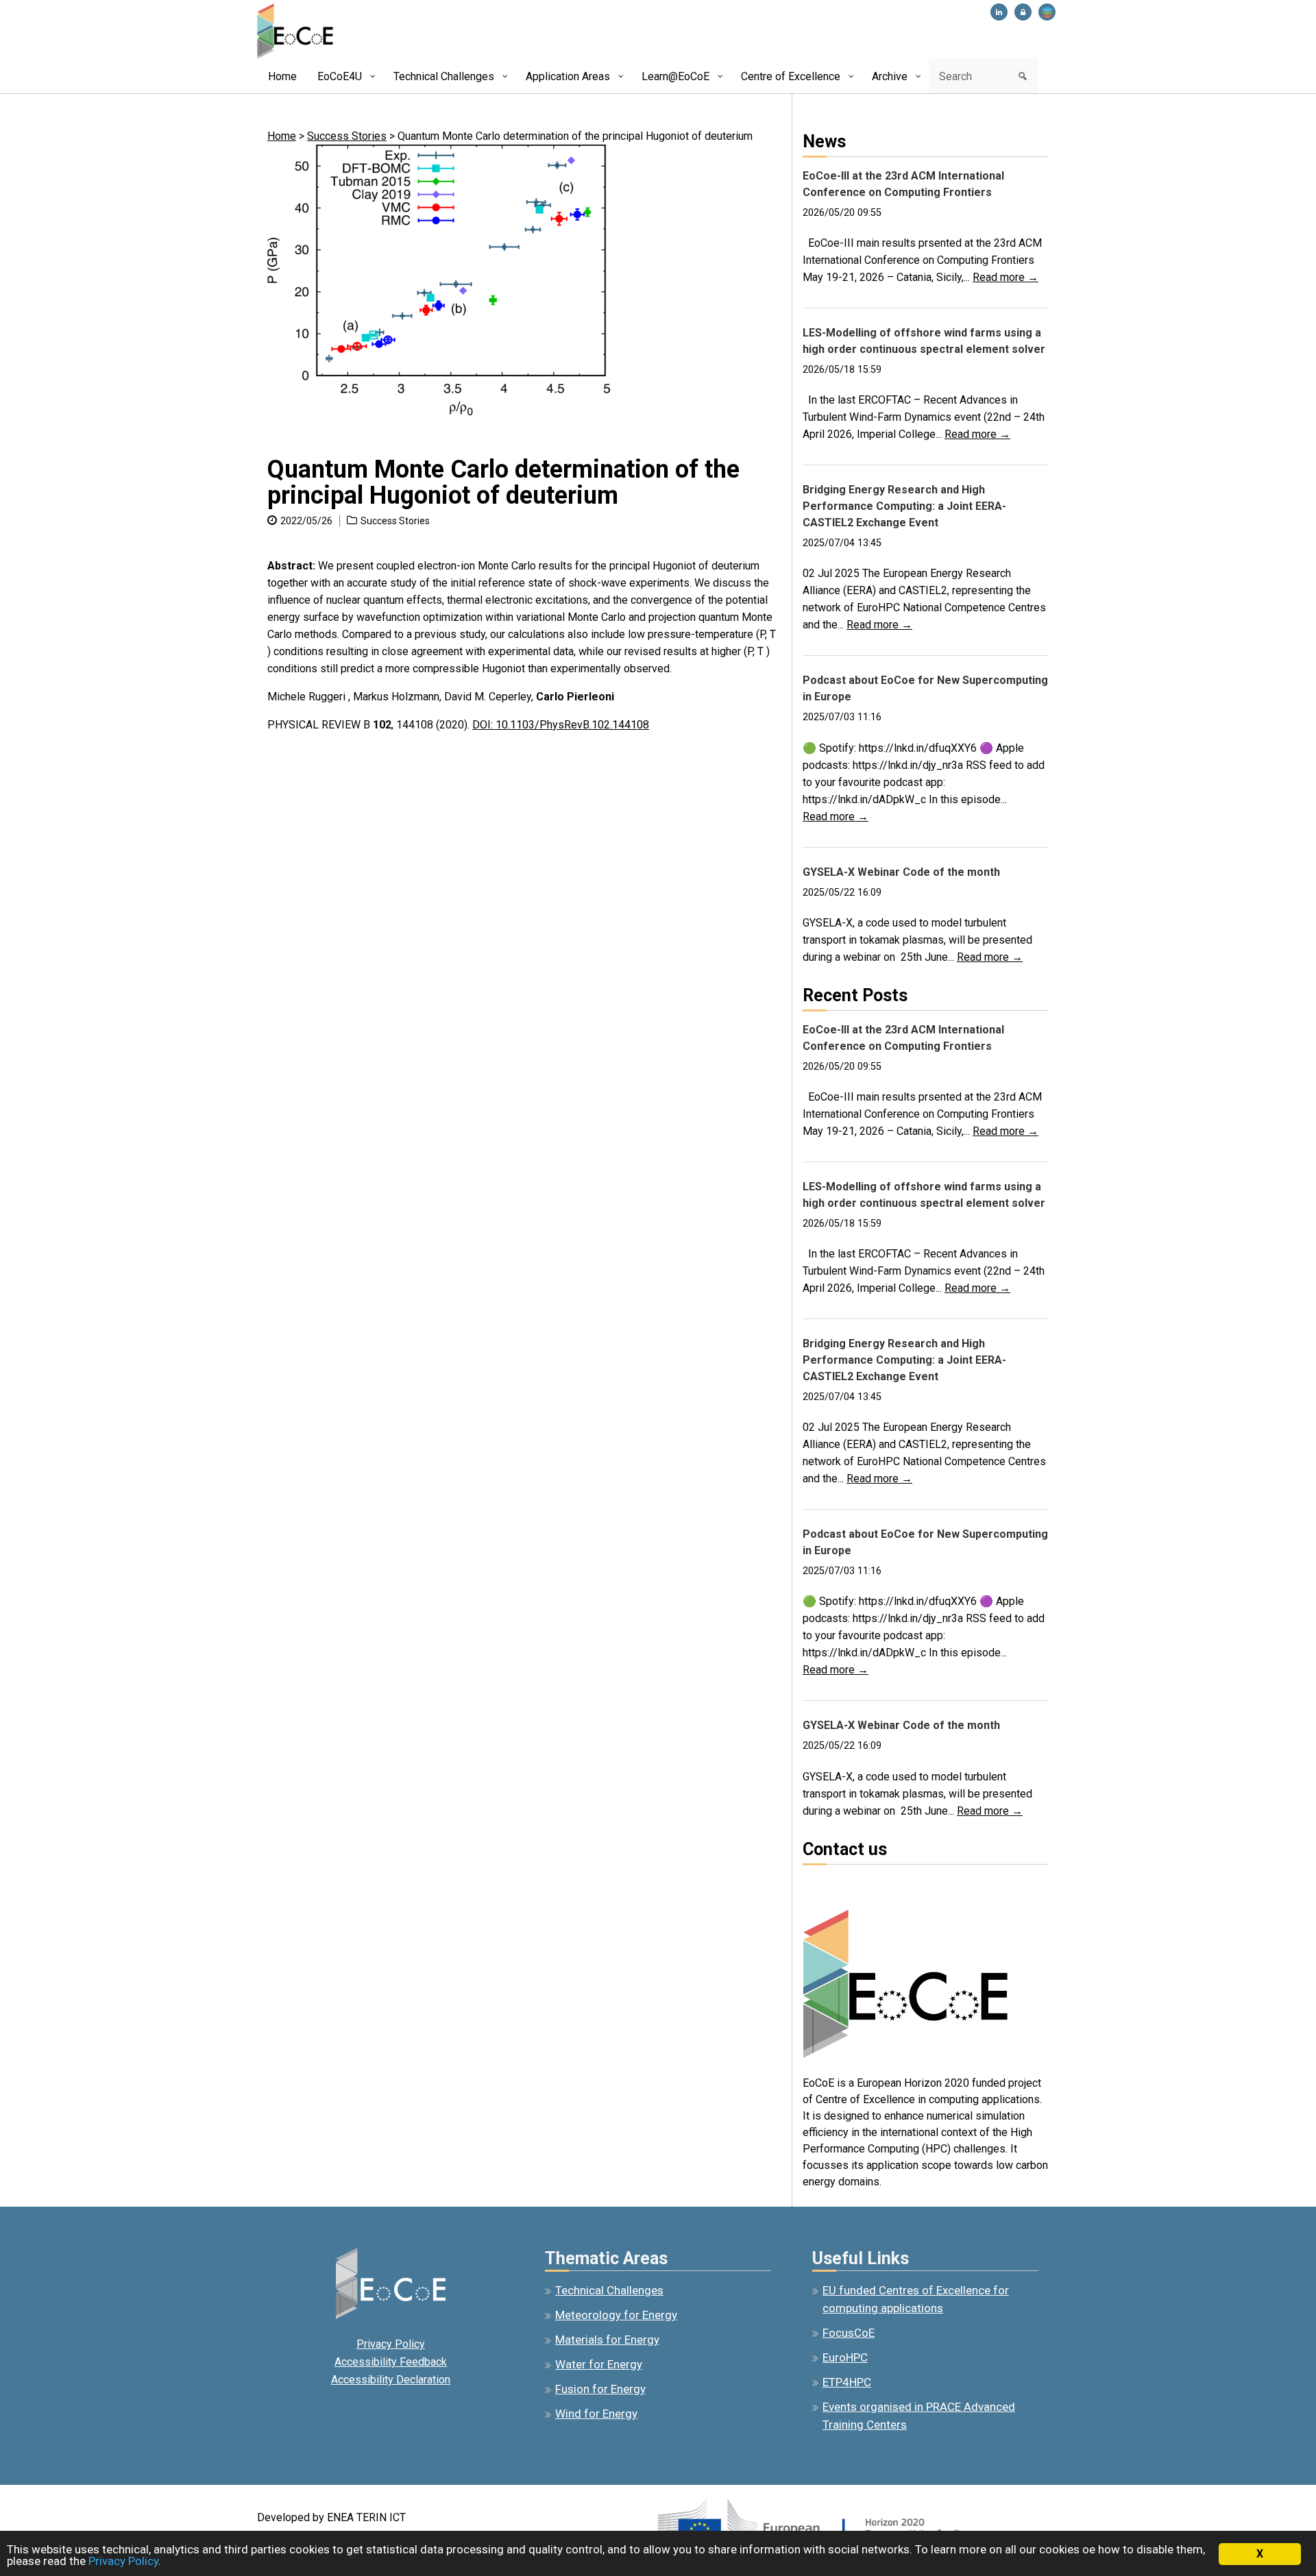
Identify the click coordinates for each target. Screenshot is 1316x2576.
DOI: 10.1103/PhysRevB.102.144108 (561, 725)
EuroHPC (845, 2357)
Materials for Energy (607, 2340)
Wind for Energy (596, 2414)
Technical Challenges (609, 2290)
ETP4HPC (847, 2382)
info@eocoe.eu (839, 1884)
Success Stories (347, 136)
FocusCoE (849, 2333)
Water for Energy (599, 2364)
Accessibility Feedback (391, 2362)
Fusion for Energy (600, 2389)
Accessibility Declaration (391, 2380)
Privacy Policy (391, 2344)
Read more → (1006, 277)
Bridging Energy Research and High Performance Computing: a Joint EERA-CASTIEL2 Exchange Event (904, 506)
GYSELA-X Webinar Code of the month (901, 872)
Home (282, 136)
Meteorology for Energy (616, 2315)
